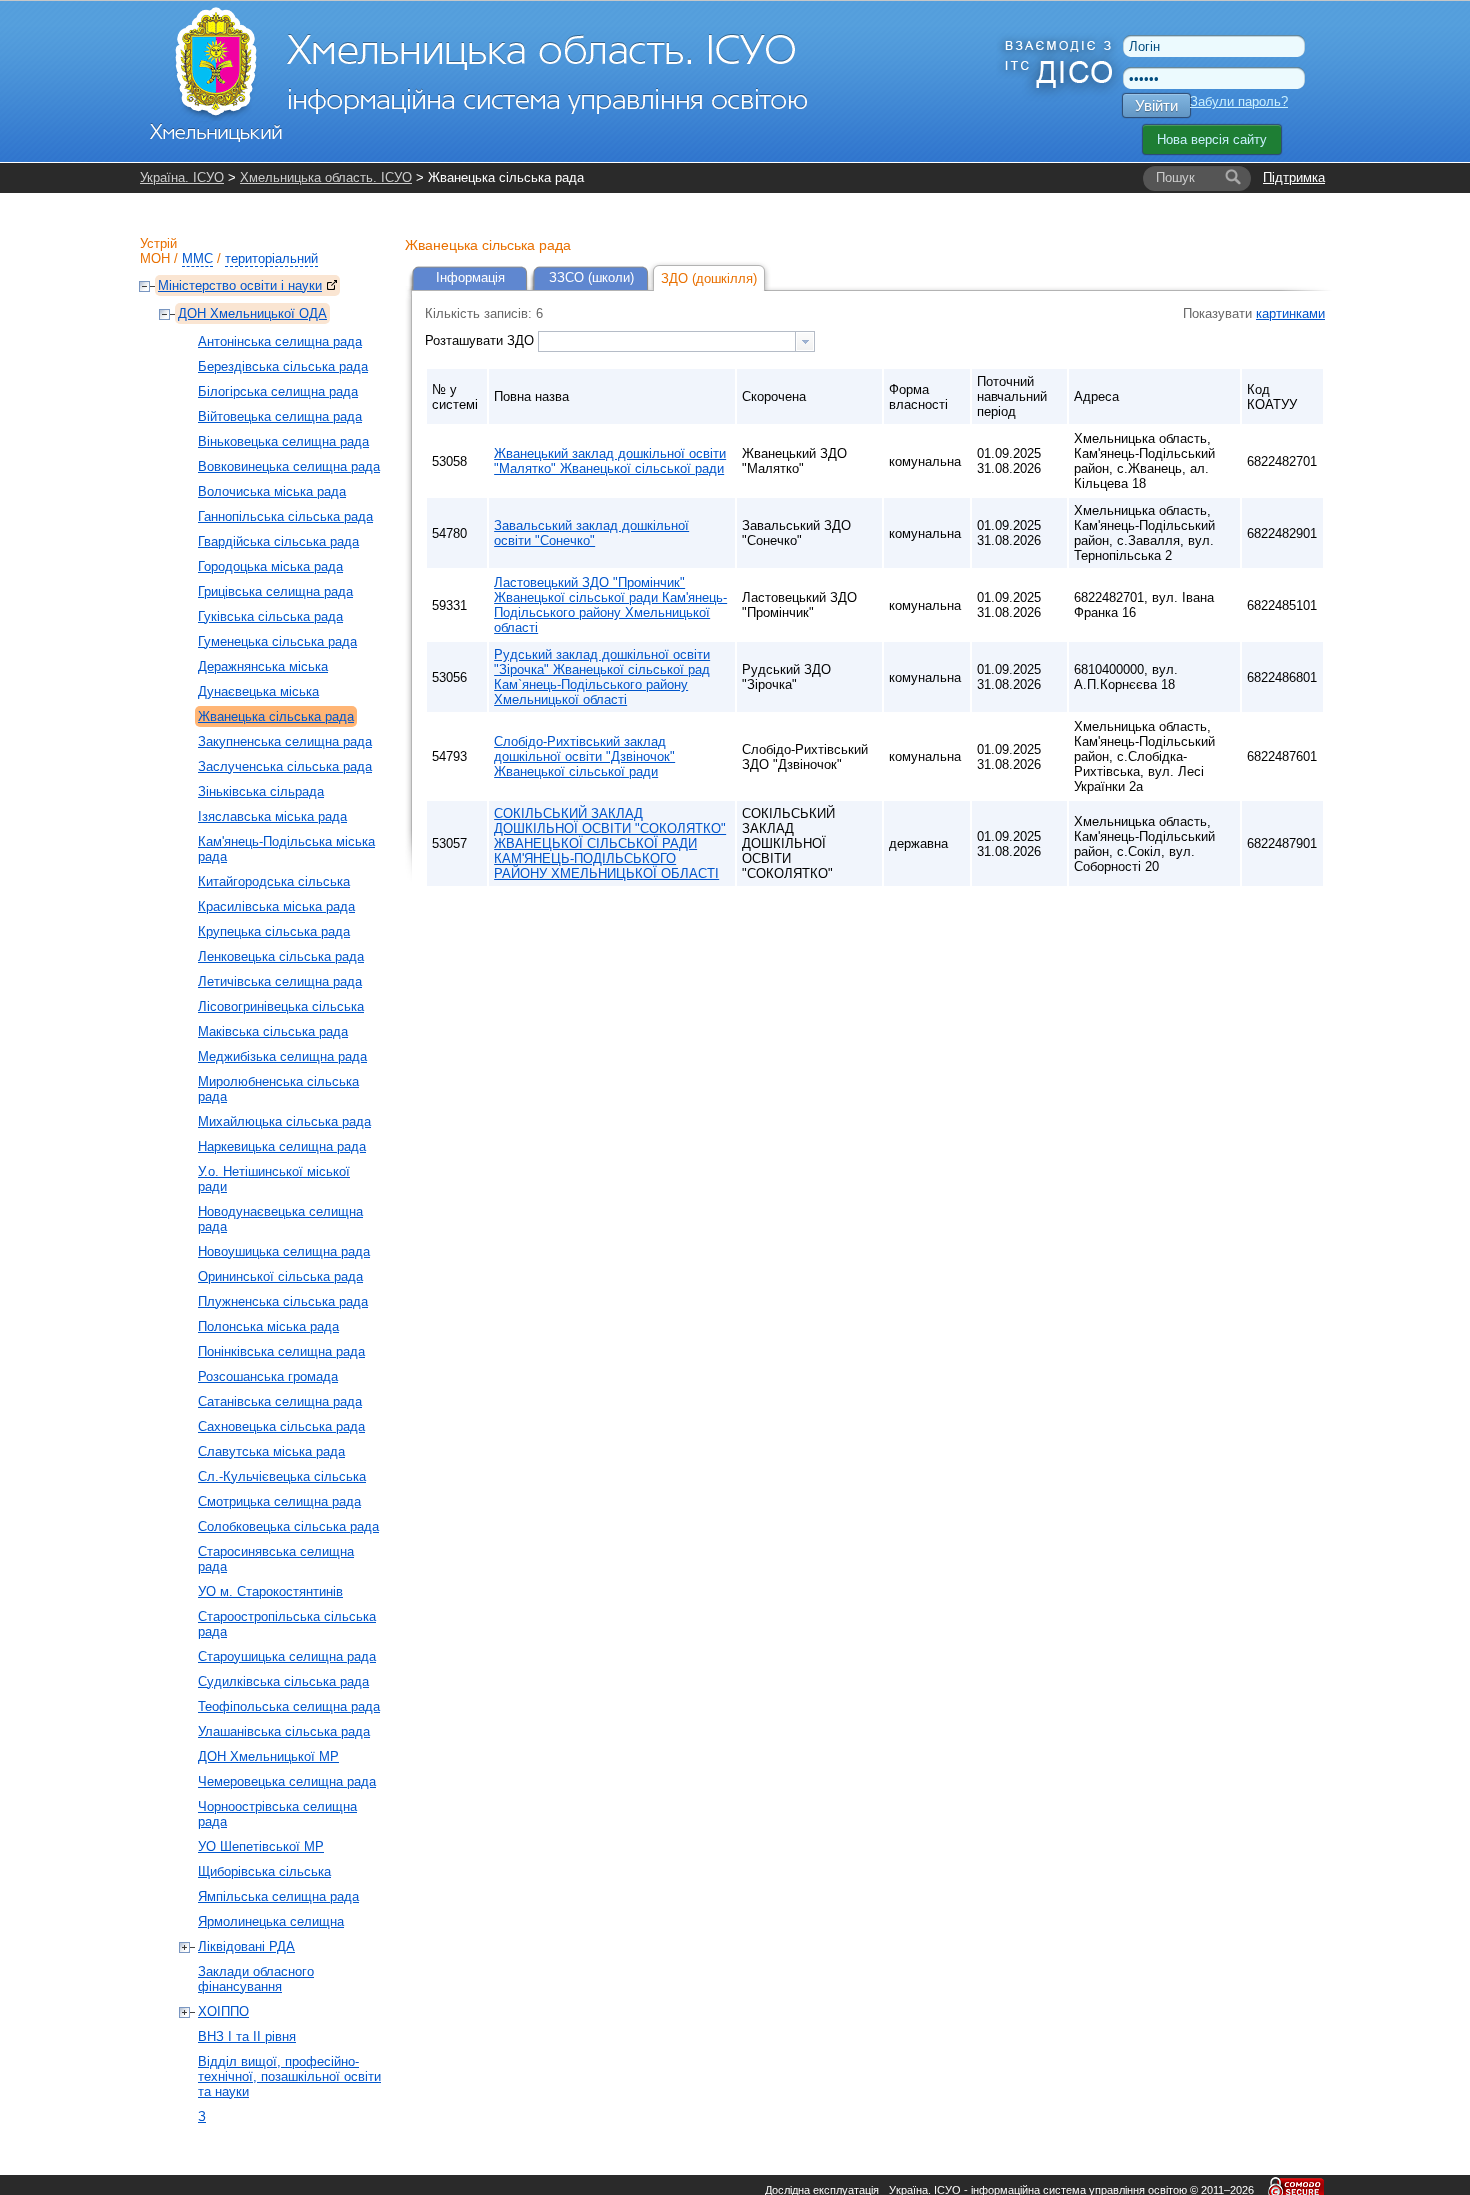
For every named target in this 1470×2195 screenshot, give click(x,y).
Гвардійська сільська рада (278, 541)
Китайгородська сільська (274, 881)
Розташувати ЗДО (481, 340)
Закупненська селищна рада (285, 741)
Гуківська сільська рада (270, 616)
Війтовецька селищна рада (280, 416)
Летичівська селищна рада (280, 981)
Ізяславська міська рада (272, 816)
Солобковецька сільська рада (288, 1526)
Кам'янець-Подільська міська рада (286, 849)
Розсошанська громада (268, 1376)
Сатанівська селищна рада (280, 1401)
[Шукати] (1233, 178)
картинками (1290, 313)
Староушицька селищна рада (287, 1656)
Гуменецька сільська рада (277, 641)
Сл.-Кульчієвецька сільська (282, 1476)
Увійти (1156, 105)
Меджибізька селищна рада (282, 1056)
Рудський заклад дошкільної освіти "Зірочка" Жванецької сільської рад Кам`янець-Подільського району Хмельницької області (602, 677)
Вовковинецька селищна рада (289, 466)
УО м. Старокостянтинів (270, 1591)
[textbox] (667, 341)
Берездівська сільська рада (283, 366)
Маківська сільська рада (273, 1031)
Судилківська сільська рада (283, 1681)
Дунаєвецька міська (258, 691)
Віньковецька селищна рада (283, 441)
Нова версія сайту (1212, 139)
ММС (197, 258)
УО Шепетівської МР (261, 1846)
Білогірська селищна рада (278, 391)
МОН (155, 258)
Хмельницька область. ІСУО (326, 177)
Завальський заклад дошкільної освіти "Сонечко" (591, 533)
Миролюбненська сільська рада (278, 1089)
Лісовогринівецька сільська (281, 1006)
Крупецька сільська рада (274, 931)
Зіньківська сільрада (261, 791)
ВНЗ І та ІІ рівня (247, 2036)
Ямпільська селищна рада (278, 1896)
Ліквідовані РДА (246, 1946)
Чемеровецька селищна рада (287, 1781)
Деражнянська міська (263, 666)
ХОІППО (223, 2011)
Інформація (470, 277)
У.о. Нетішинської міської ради (274, 1179)
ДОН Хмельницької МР (268, 1756)
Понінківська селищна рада (281, 1351)
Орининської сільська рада (280, 1276)
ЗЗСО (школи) (591, 277)
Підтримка (1294, 177)
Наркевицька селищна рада (282, 1146)
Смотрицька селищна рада (279, 1501)
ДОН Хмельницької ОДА (252, 313)
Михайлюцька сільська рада (284, 1121)
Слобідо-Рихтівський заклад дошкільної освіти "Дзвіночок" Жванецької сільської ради (584, 756)
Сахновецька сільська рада (281, 1426)
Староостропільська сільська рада (287, 1624)
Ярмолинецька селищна (271, 1921)
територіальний (271, 258)
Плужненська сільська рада (283, 1301)
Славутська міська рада (271, 1451)
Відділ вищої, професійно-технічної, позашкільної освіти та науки (289, 2076)
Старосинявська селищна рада (276, 1559)
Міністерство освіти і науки (240, 285)
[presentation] (805, 341)
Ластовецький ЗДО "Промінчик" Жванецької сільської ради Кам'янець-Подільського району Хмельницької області (610, 605)
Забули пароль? (1239, 101)
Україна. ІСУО (182, 177)
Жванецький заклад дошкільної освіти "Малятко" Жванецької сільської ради (610, 461)
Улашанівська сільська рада (284, 1731)
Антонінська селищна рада (280, 341)
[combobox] (676, 341)
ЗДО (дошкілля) (709, 278)
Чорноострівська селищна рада (277, 1814)
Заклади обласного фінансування (256, 1979)
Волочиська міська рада (272, 491)
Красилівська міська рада (276, 906)
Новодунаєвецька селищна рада (280, 1219)
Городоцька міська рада (270, 566)
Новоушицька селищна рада (284, 1251)
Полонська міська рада (268, 1326)
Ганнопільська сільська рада (285, 516)
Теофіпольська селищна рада (289, 1706)
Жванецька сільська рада (276, 716)
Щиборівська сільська (264, 1871)
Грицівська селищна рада (275, 591)
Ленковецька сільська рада (281, 956)
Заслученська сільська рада (285, 766)
